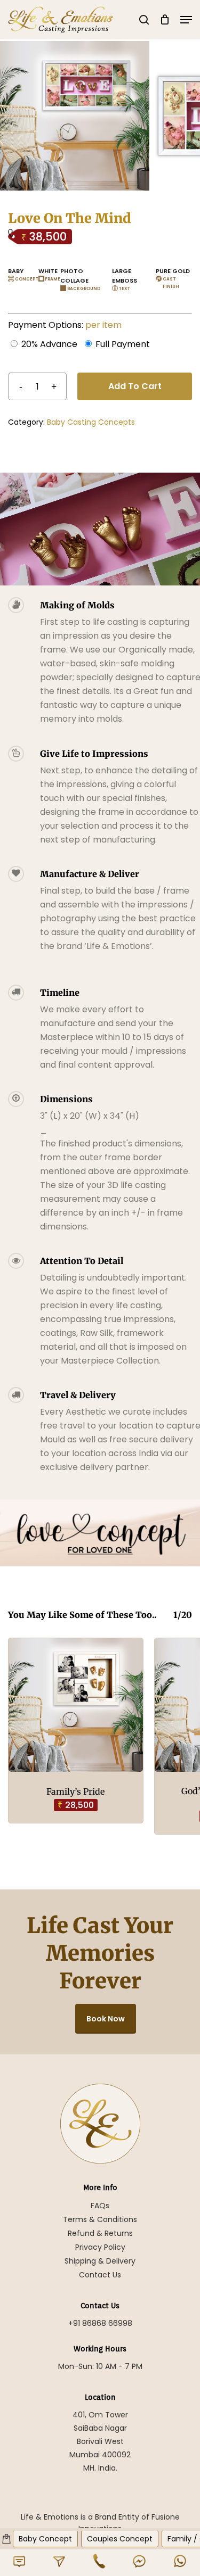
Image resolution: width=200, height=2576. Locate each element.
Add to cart (135, 386)
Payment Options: (65, 325)
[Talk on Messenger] (139, 2561)
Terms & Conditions (100, 2219)
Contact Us (100, 2275)
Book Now (106, 2019)
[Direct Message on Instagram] (59, 2561)
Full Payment (123, 344)
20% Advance (49, 344)
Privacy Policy (100, 2247)
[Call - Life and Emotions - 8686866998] (99, 2561)
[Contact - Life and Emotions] (19, 2561)
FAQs (100, 2206)
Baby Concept (45, 2539)
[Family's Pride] (76, 1705)
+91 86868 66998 (100, 2323)
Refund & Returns (100, 2233)
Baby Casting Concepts (91, 422)
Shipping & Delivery (100, 2261)
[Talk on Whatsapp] (179, 2561)
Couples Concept (120, 2539)
